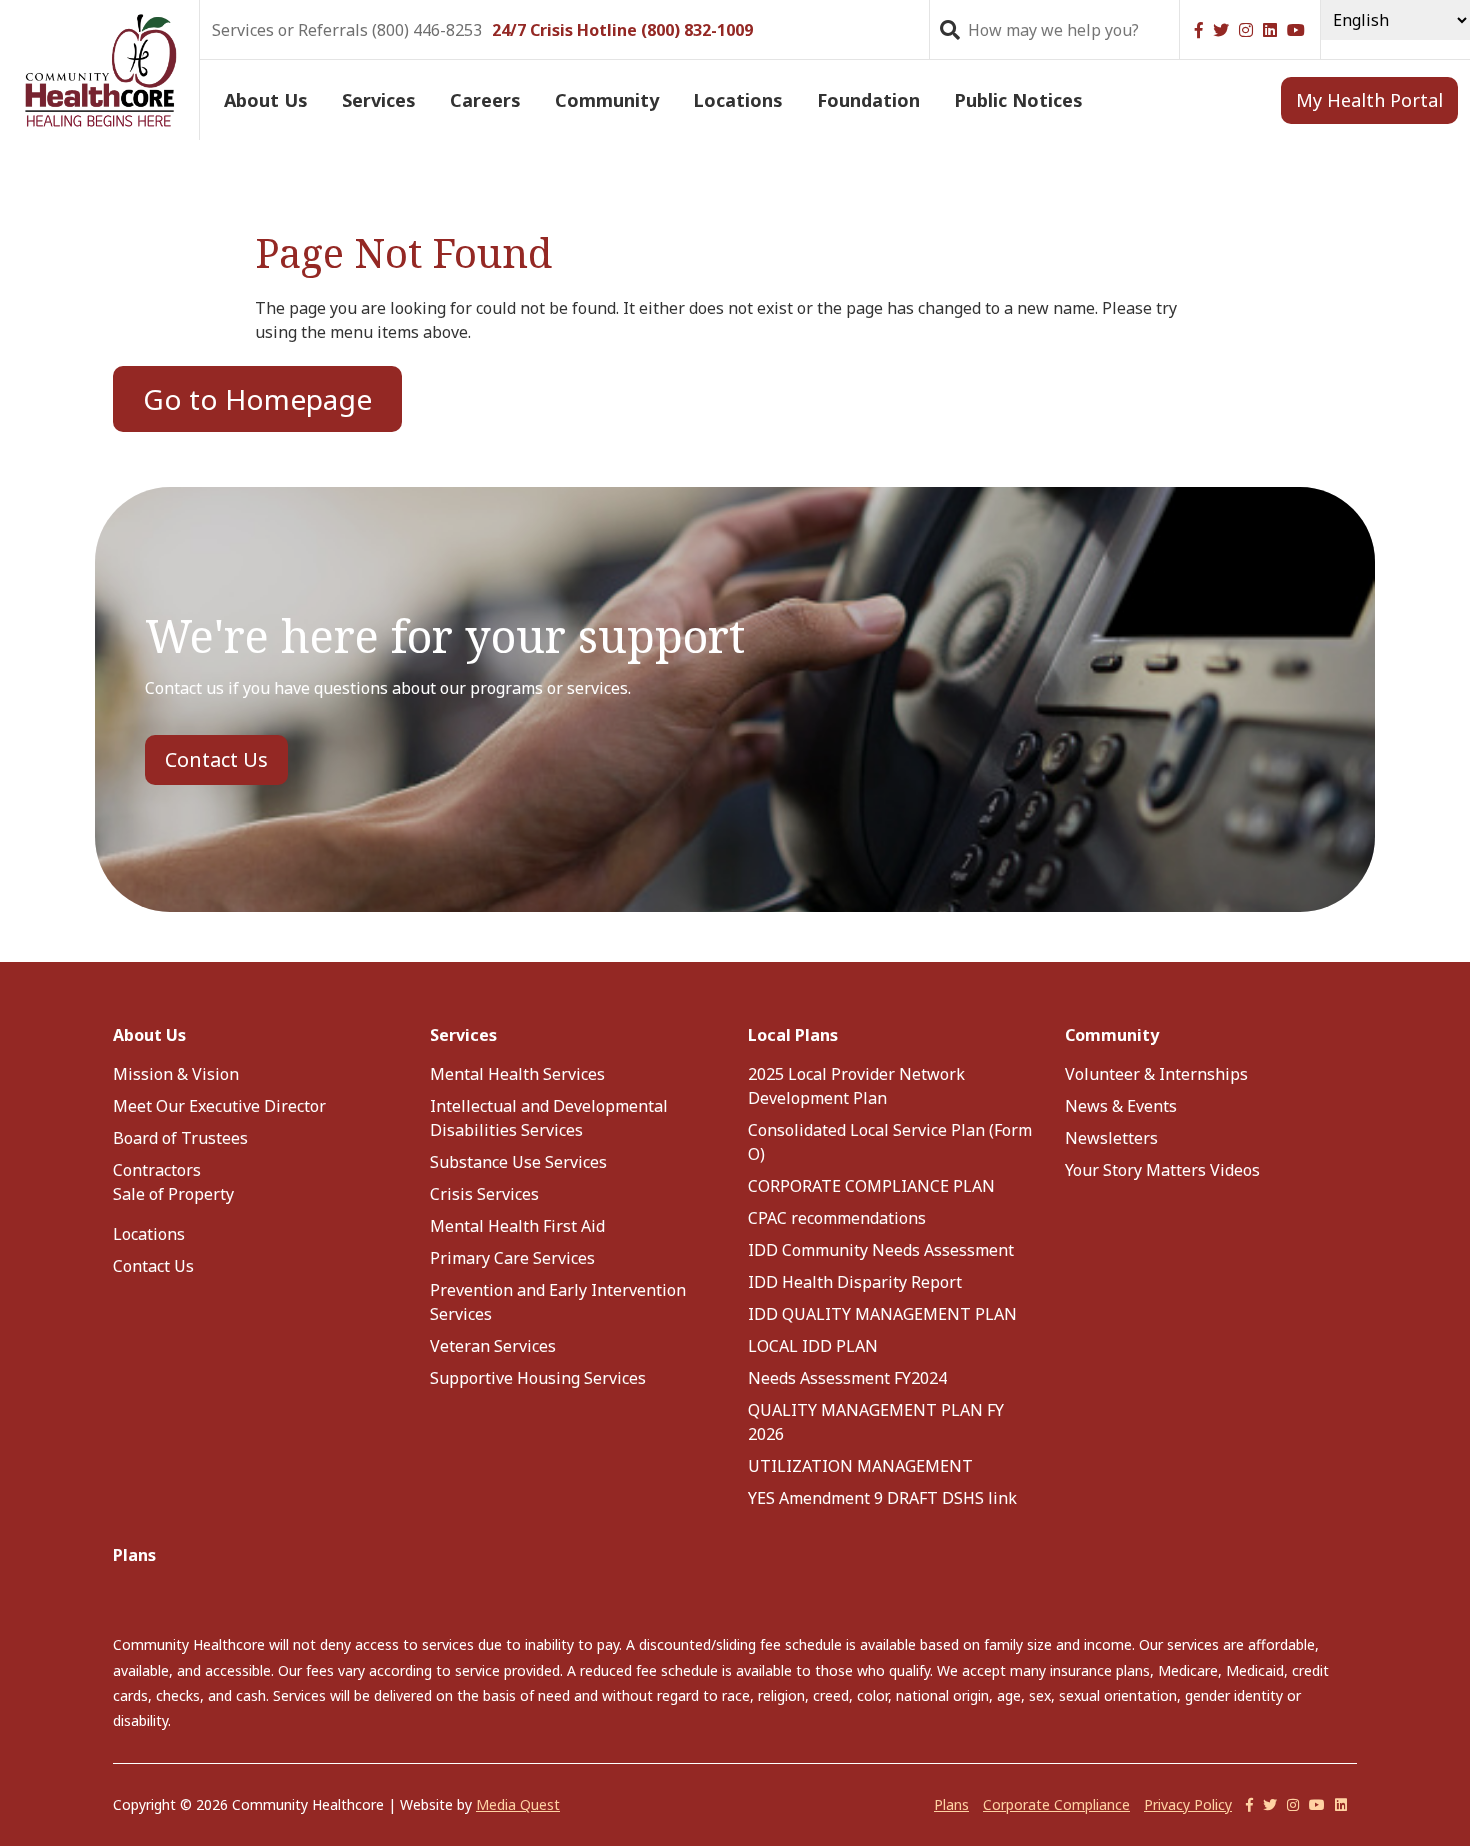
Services (379, 100)
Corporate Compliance (1056, 1804)
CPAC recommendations (837, 1218)
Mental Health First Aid (517, 1226)
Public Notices (1018, 100)
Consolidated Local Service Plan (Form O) (890, 1142)
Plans (134, 1555)
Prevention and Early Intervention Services (558, 1302)
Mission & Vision (176, 1074)
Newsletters (1111, 1138)
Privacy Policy (1188, 1804)
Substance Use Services (518, 1162)
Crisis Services (484, 1194)
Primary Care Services (512, 1258)
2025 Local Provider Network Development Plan (856, 1086)
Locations (738, 100)
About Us (266, 100)
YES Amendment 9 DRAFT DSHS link (882, 1498)
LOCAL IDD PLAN (813, 1346)
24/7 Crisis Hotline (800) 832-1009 (622, 30)
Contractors (157, 1170)
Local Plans (793, 1035)
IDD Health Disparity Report (855, 1282)
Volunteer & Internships (1156, 1074)
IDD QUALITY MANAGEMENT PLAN (882, 1314)
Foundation (868, 100)
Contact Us (216, 759)
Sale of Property (173, 1194)
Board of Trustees (180, 1138)
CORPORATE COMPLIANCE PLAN (871, 1186)
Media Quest (518, 1804)
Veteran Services (493, 1346)
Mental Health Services (517, 1074)
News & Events (1121, 1106)
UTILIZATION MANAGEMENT (860, 1466)
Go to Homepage (257, 399)
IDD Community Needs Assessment (881, 1250)
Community (607, 100)
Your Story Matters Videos (1162, 1170)
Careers (485, 100)
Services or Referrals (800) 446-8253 (347, 30)
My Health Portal (1369, 100)
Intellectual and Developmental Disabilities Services (549, 1118)
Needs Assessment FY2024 (847, 1378)
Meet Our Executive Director (219, 1106)
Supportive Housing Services (538, 1378)
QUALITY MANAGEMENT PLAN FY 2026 (876, 1422)
